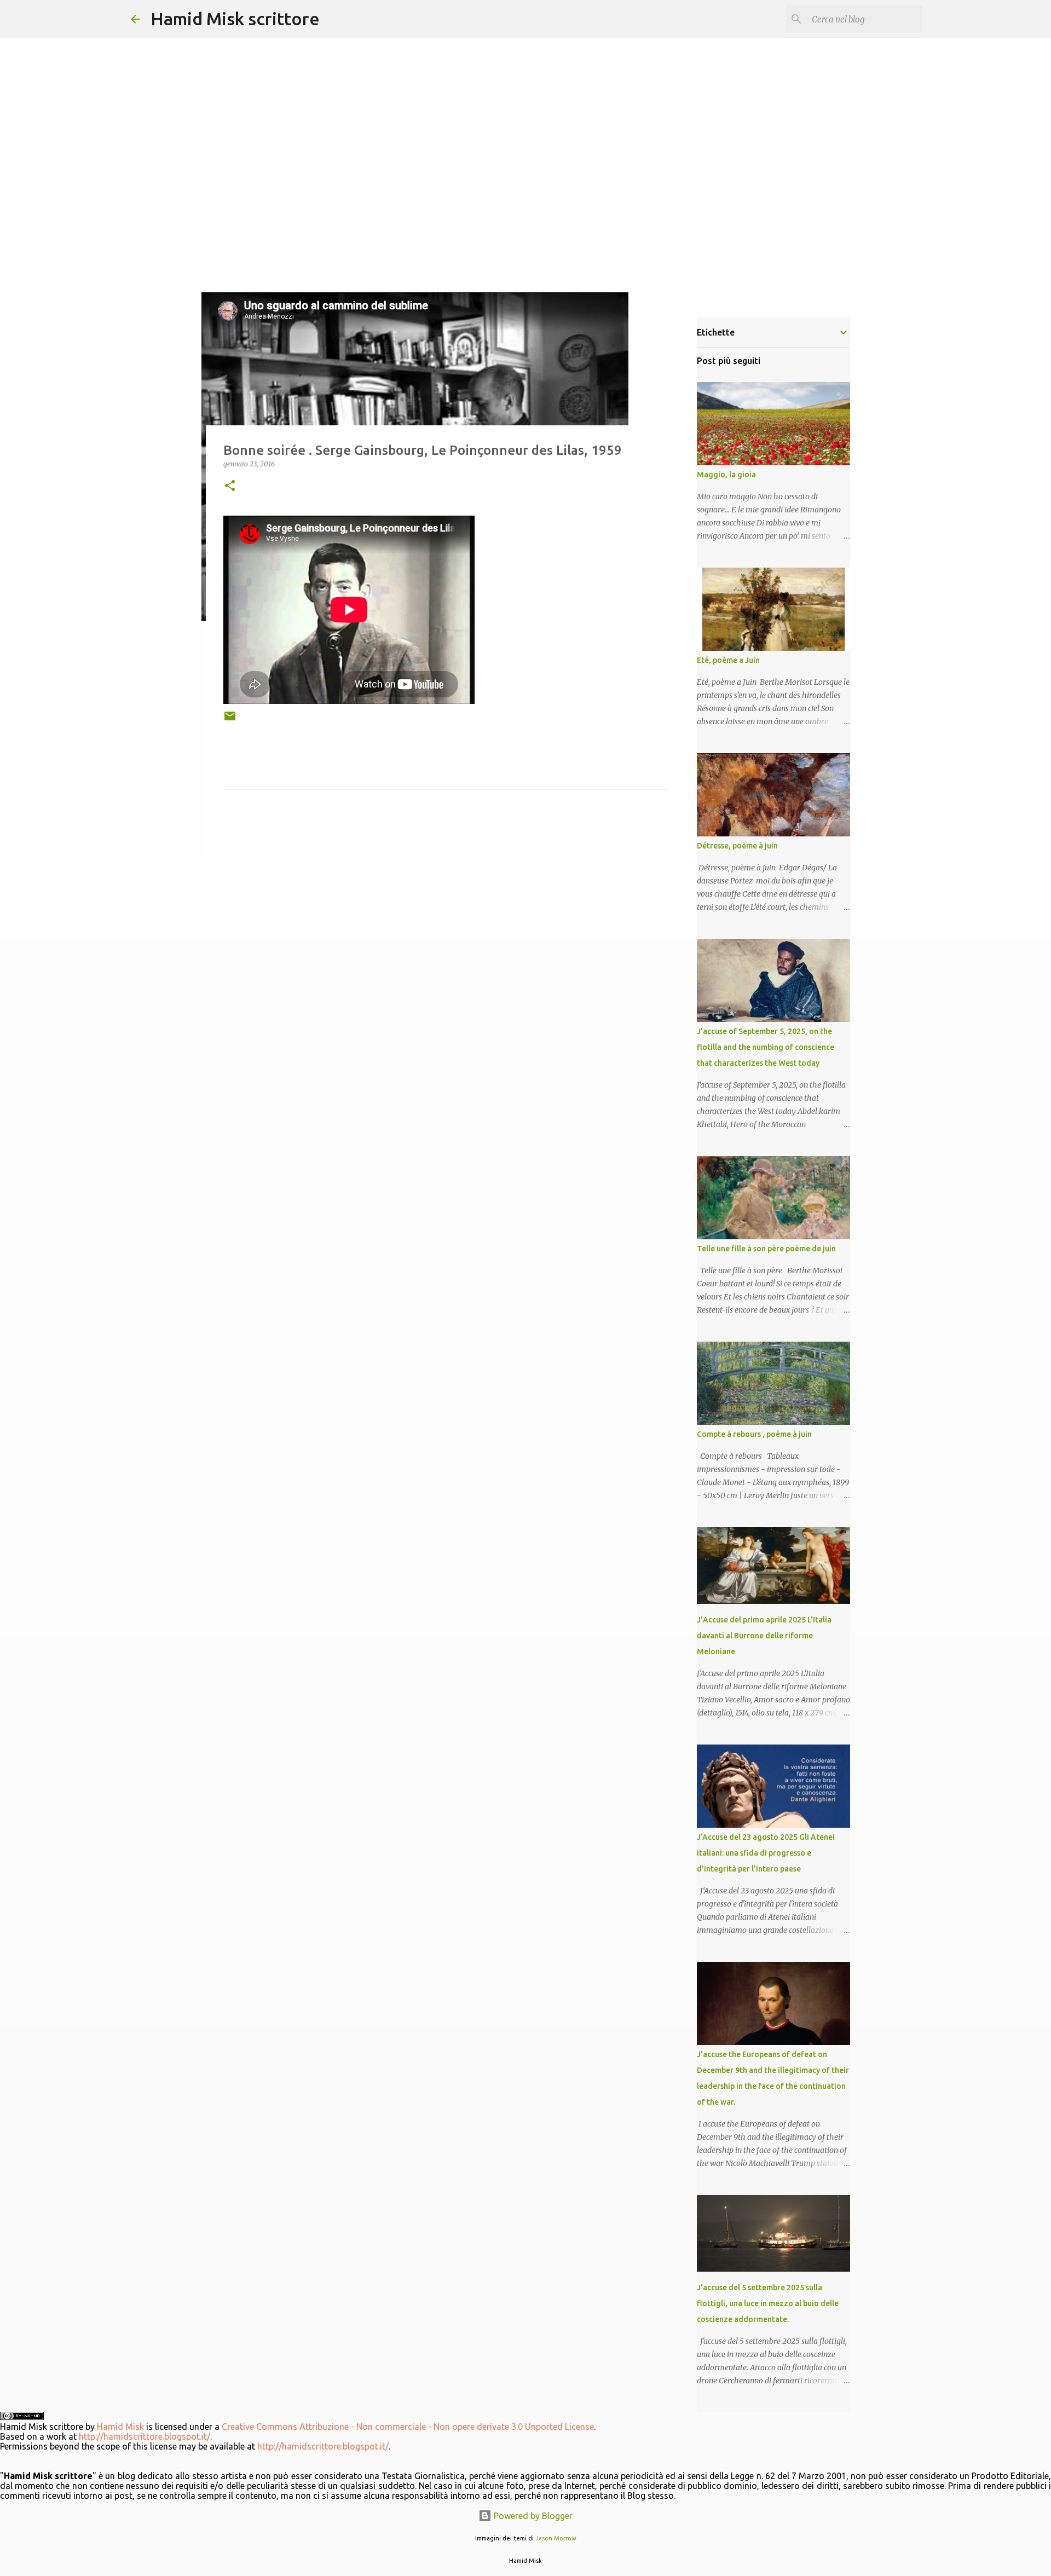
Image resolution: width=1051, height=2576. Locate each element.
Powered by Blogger (532, 2516)
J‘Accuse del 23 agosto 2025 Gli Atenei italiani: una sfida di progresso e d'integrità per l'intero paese (766, 1853)
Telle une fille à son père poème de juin (766, 1249)
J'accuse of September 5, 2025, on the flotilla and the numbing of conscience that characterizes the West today (766, 1047)
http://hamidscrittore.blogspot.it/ (145, 2436)
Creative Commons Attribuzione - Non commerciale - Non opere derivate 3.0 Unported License (408, 2427)
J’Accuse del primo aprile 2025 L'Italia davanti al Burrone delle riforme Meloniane (764, 1636)
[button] (230, 486)
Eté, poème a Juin (728, 660)
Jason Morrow (556, 2538)
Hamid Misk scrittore (235, 19)
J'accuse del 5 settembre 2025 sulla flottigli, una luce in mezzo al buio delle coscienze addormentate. (768, 2303)
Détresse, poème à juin (737, 846)
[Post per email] (230, 720)
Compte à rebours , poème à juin (754, 1434)
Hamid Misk (120, 2427)
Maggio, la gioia (726, 475)
